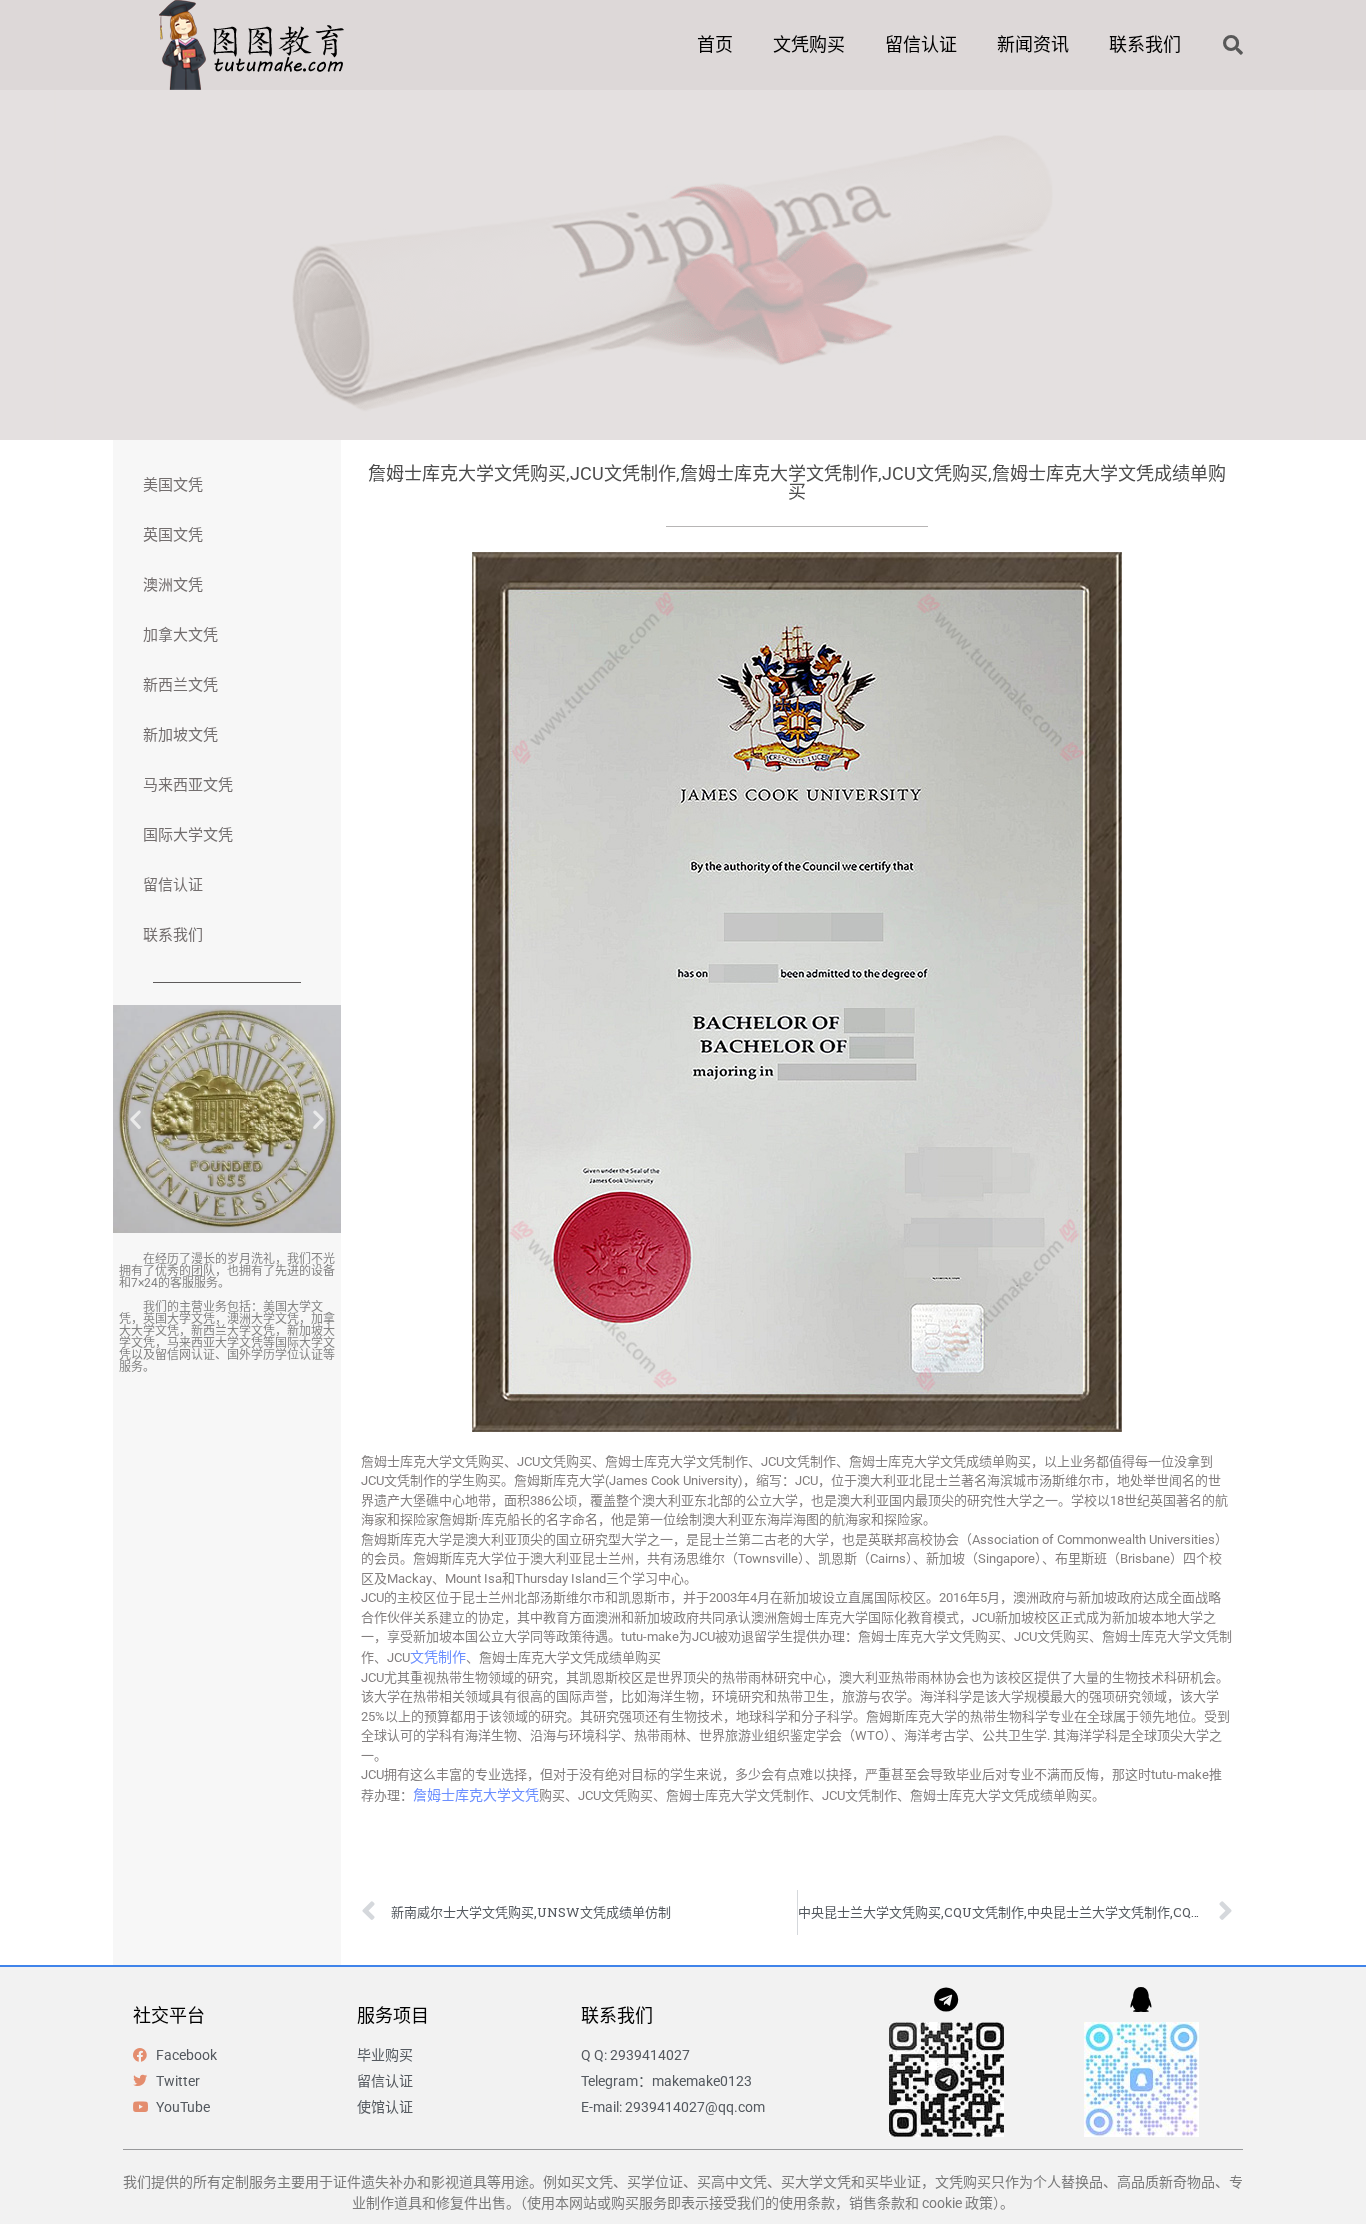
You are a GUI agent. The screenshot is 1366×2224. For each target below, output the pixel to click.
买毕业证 (893, 2182)
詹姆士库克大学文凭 (476, 1795)
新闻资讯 (1033, 44)
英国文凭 (173, 535)
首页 (715, 44)
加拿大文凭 (180, 635)
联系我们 (1145, 44)
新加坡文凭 (180, 735)
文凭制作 (438, 1657)
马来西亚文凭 (188, 785)
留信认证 (921, 44)
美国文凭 (173, 485)
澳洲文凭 (173, 585)
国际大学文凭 (188, 835)
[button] (1233, 45)
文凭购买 (809, 44)
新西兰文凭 (180, 685)
